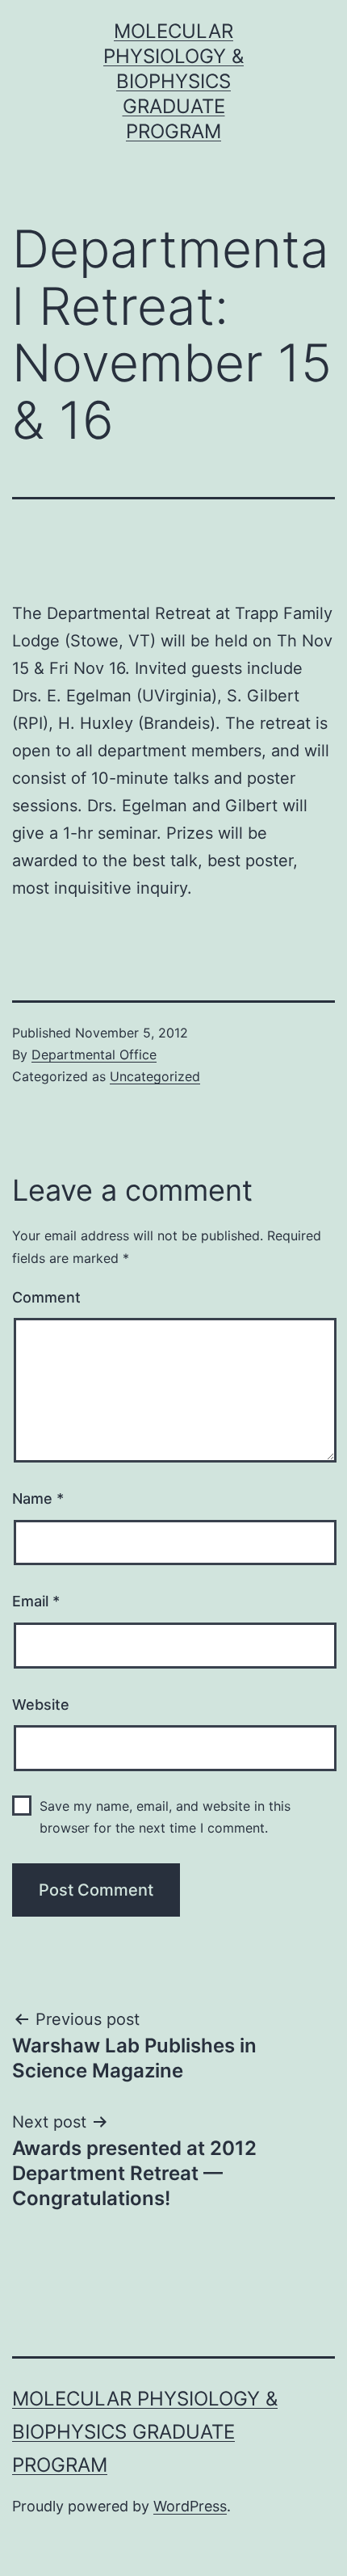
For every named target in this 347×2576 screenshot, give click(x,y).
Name (38, 1498)
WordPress (190, 2506)
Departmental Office (94, 1054)
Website (41, 1705)
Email (36, 1601)
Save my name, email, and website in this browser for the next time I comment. (165, 1817)
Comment (46, 1297)
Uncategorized (155, 1076)
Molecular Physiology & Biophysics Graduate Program (173, 82)
